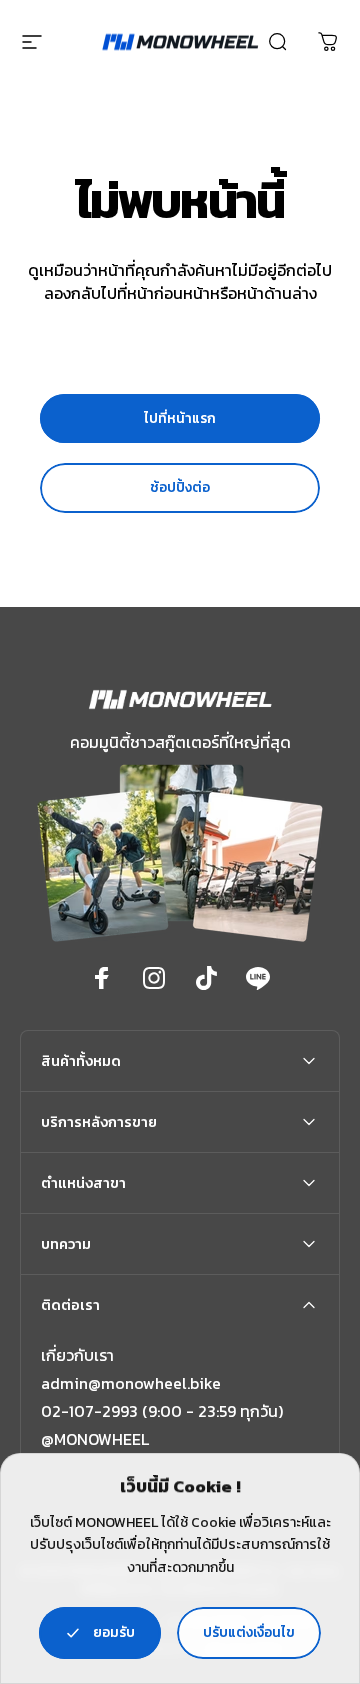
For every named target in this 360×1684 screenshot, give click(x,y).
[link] (95, 1439)
